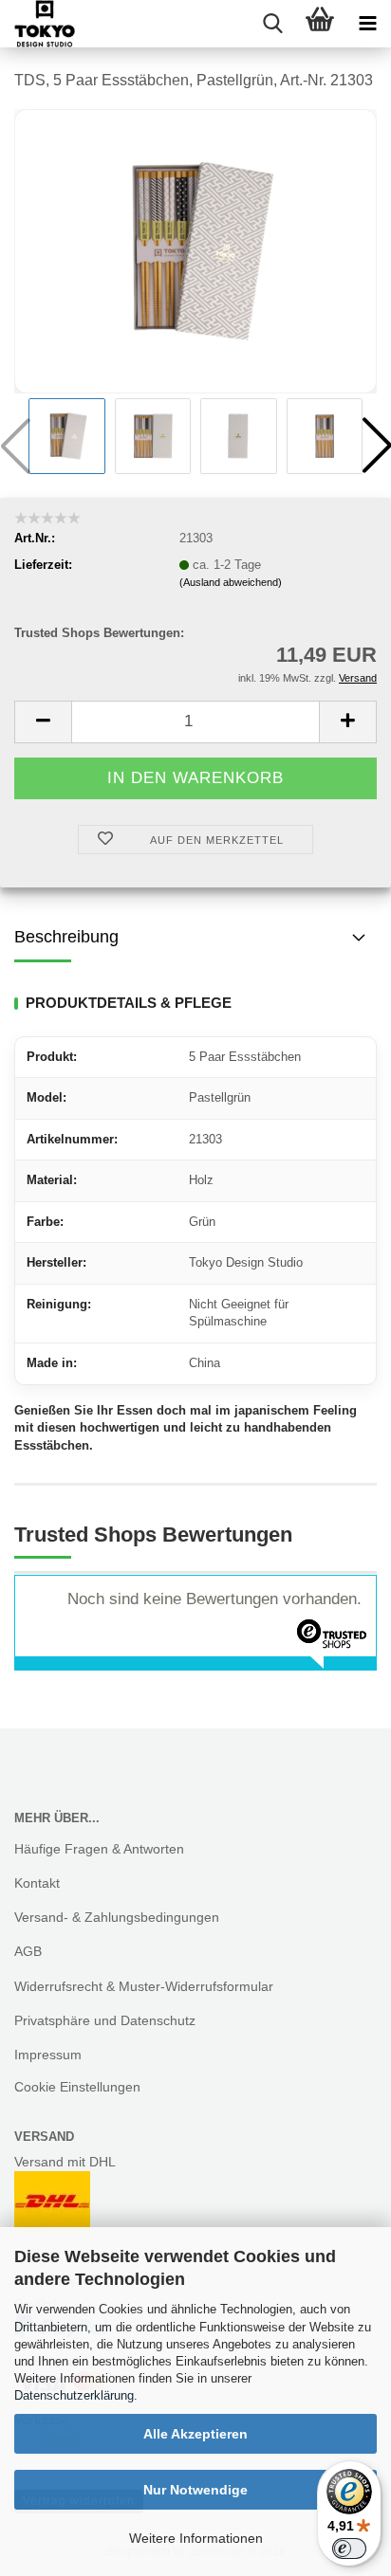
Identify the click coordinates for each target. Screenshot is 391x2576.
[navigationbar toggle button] (367, 24)
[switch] (349, 2549)
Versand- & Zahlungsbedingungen (117, 1917)
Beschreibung (66, 937)
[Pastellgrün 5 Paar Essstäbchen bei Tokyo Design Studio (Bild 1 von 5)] (195, 250)
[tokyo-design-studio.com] (37, 24)
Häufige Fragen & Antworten (99, 1849)
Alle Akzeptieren (195, 2434)
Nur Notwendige (195, 2490)
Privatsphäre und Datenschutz (105, 2020)
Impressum (48, 2055)
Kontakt (37, 1883)
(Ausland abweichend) (231, 582)
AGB (28, 1951)
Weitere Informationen (196, 2538)
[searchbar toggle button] (272, 24)
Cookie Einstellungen (77, 2087)
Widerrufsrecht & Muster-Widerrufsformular (144, 1986)
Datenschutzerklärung (74, 2395)
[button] (43, 722)
